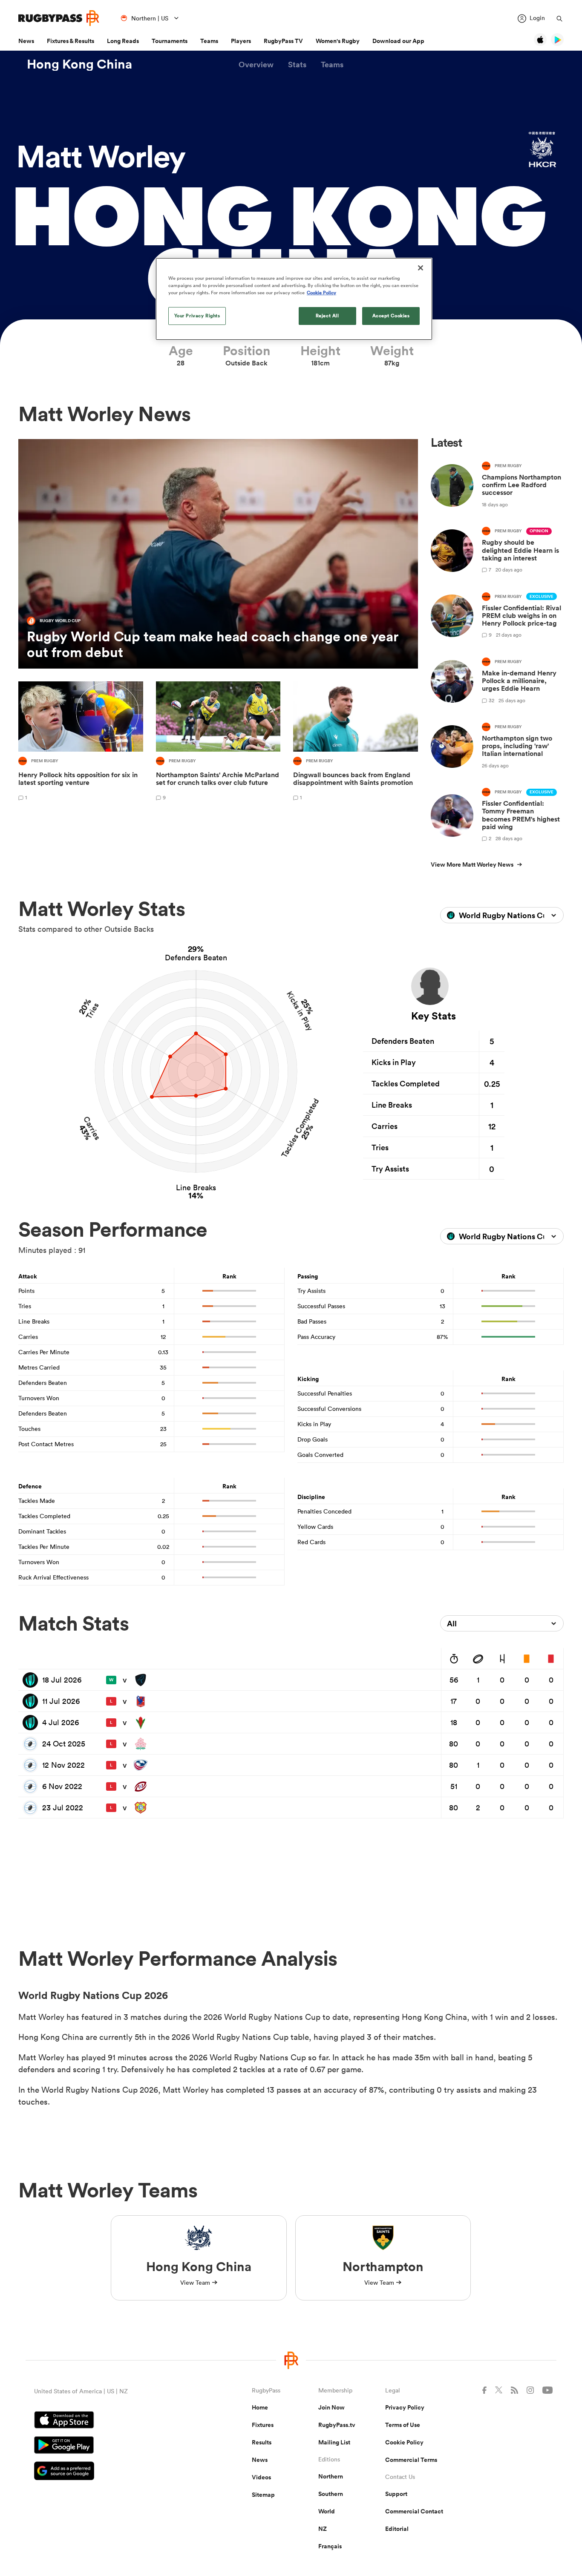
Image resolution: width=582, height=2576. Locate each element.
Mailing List (334, 2442)
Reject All (327, 316)
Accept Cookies (391, 316)
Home (260, 2407)
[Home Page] (59, 18)
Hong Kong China (79, 64)
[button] (256, 65)
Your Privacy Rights (197, 316)
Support (396, 2494)
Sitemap (263, 2495)
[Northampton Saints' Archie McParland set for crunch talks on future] (218, 742)
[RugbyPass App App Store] (113, 2421)
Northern (331, 2476)
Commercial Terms (411, 2460)
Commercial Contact (414, 2511)
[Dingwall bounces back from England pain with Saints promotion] (356, 742)
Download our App (398, 41)
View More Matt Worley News (472, 864)
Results (262, 2442)
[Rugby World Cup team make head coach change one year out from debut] (218, 554)
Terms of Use (403, 2425)
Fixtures (263, 2425)
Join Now (331, 2407)
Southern (331, 2494)
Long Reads (123, 41)
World (327, 2511)
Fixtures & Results (71, 41)
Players (241, 41)
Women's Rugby (338, 41)
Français (330, 2546)
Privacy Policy (405, 2407)
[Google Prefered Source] (113, 2472)
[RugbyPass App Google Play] (113, 2446)
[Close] (421, 268)
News (26, 41)
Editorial (397, 2529)
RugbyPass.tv (337, 2425)
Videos (261, 2477)
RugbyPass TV (283, 41)
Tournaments (170, 41)
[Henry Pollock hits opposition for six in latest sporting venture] (81, 742)
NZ (323, 2529)
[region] (294, 299)
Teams (209, 41)
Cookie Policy (404, 2442)
